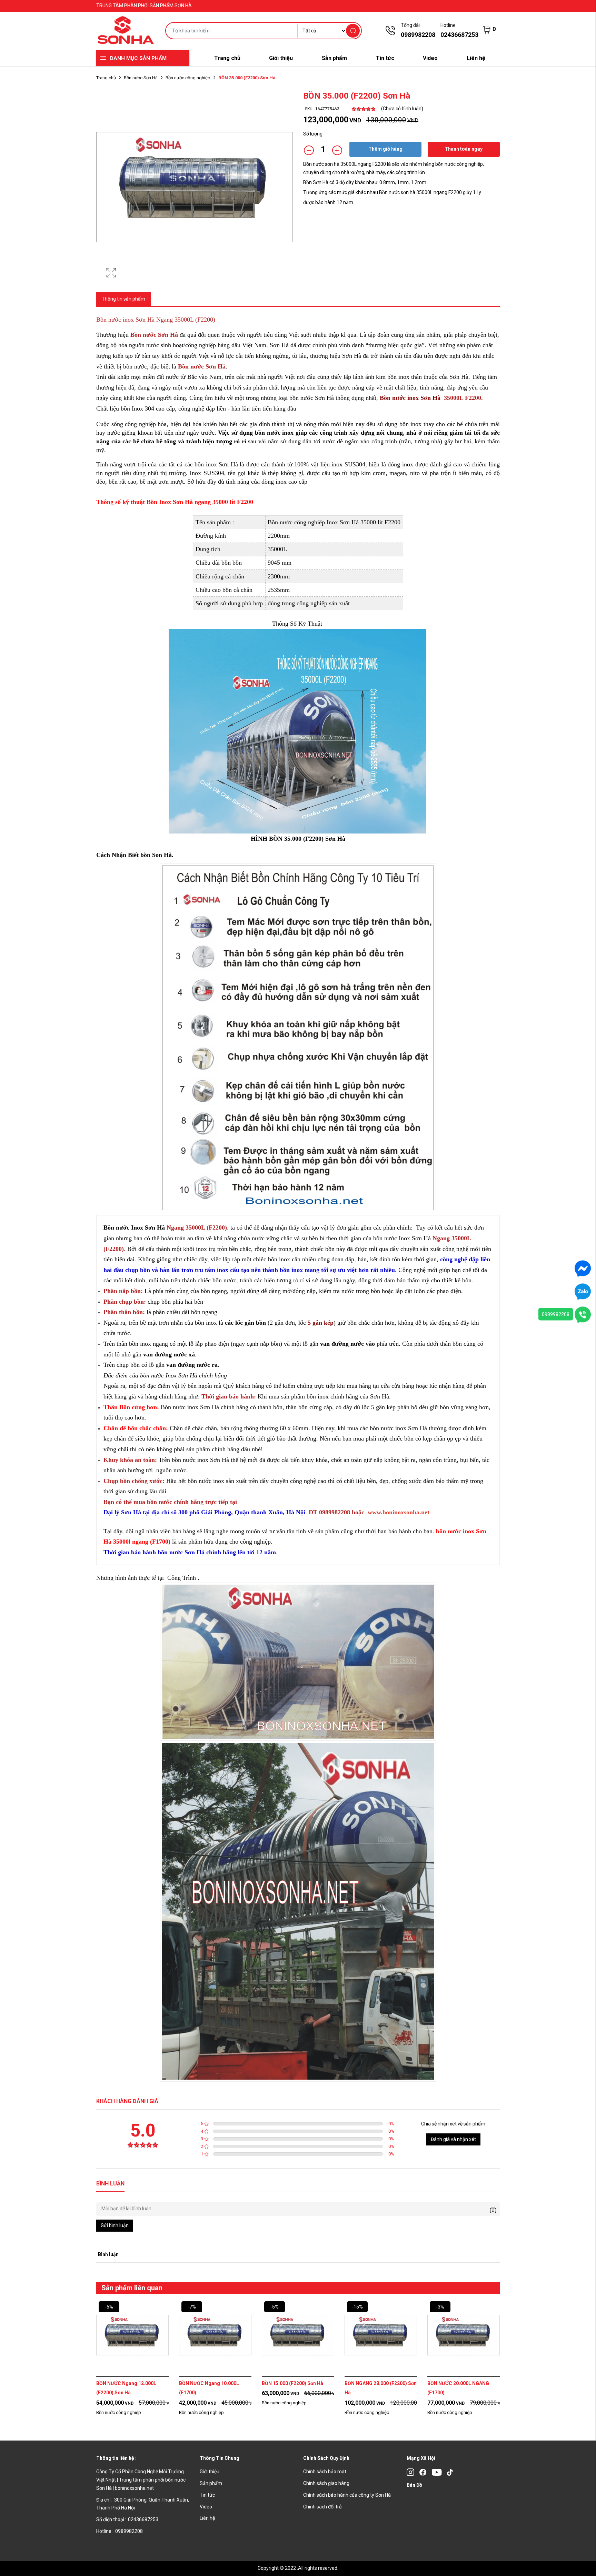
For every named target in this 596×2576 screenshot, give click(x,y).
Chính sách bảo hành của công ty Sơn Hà (347, 2495)
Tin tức (385, 58)
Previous (77, 2368)
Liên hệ (476, 58)
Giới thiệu (281, 58)
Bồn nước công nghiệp (188, 78)
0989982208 (556, 1314)
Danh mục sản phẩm (138, 58)
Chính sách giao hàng (326, 2483)
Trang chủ (227, 58)
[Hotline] (583, 1314)
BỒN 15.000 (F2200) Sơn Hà (292, 2383)
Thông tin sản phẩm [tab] (123, 299)
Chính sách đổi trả (322, 2507)
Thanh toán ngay (464, 149)
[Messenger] (583, 1268)
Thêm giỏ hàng (385, 149)
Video (430, 58)
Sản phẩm (334, 58)
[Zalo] (583, 1291)
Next (519, 2368)
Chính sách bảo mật (325, 2472)
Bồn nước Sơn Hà (141, 78)
